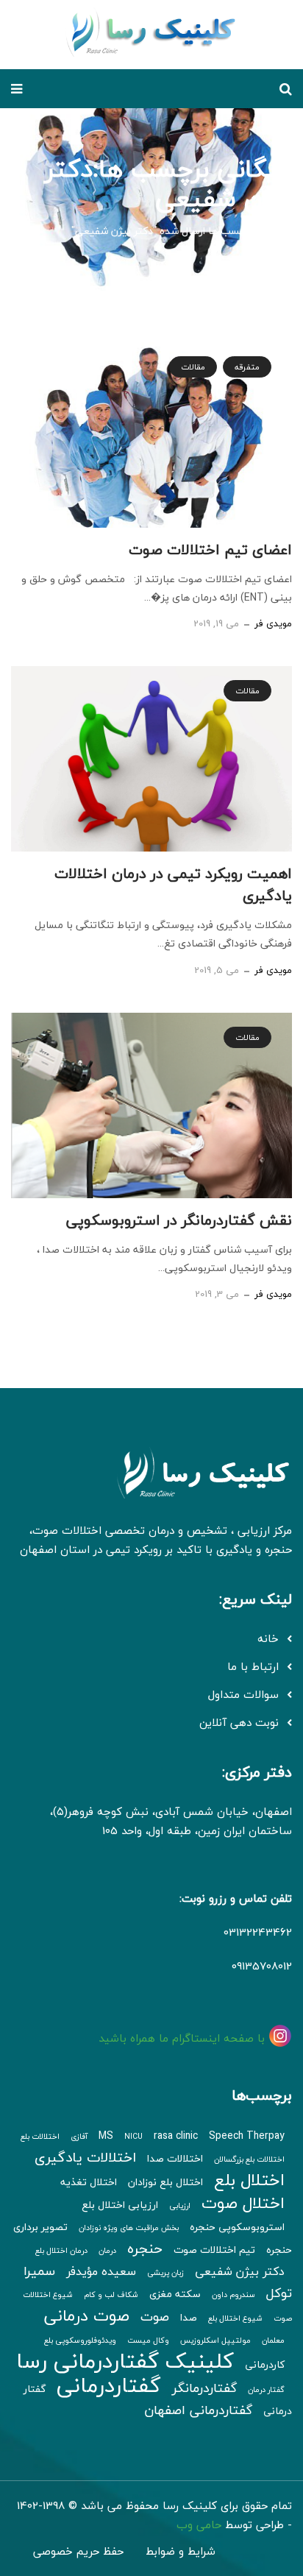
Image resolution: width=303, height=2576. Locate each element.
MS (106, 2136)
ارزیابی (180, 2205)
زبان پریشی (165, 2272)
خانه (282, 231)
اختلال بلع (249, 2180)
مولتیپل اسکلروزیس (215, 2340)
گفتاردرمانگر (204, 2388)
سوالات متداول (243, 1694)
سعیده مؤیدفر (101, 2271)
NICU (133, 2136)
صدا (189, 2318)
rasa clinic (176, 2136)
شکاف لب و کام (111, 2294)
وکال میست (148, 2340)
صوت (155, 2317)
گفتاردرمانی (109, 2385)
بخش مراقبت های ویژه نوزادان (129, 2228)
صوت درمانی (87, 2315)
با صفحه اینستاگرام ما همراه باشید (183, 2038)
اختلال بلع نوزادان (165, 2182)
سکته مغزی (175, 2294)
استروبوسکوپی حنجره (237, 2227)
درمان (107, 2250)
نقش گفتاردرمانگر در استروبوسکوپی (179, 1220)
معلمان (273, 2340)
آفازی (79, 2136)
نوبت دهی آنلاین (239, 1722)
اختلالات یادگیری (85, 2157)
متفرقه (247, 367)
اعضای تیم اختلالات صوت (210, 549)
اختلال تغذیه (89, 2182)
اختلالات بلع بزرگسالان (249, 2159)
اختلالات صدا (175, 2159)
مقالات (193, 367)
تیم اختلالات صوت (214, 2250)
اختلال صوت (243, 2203)
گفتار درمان (266, 2389)
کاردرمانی (265, 2365)
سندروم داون (234, 2294)
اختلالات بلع (40, 2136)
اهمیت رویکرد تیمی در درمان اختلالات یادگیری (173, 884)
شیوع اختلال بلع (235, 2318)
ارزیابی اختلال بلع (120, 2205)
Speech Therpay (247, 2136)
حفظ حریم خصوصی (78, 2551)
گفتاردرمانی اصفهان (198, 2410)
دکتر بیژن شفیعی (240, 2271)
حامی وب (199, 2524)
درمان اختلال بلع (61, 2250)
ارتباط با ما (253, 1666)
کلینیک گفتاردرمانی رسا (125, 2361)
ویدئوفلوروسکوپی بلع (80, 2340)
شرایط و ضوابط (181, 2551)
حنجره (145, 2248)
